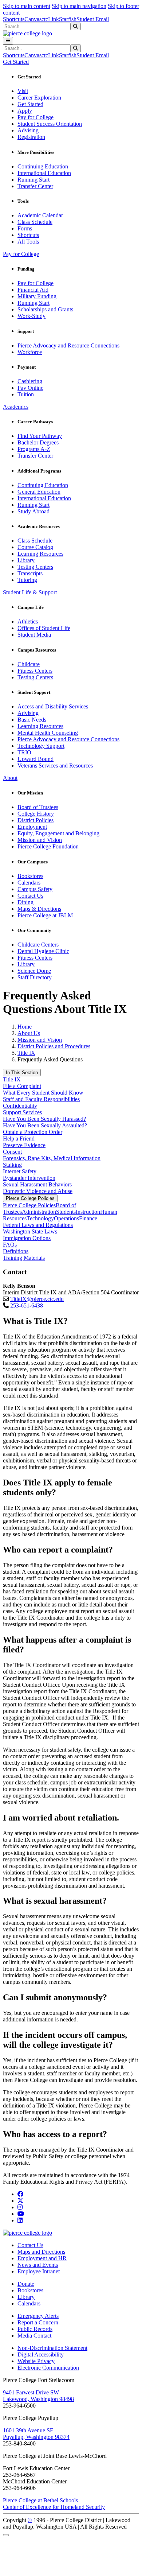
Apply (25, 111)
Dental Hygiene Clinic (43, 951)
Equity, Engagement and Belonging (58, 833)
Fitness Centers (35, 671)
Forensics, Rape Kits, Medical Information (52, 1158)
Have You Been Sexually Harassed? (44, 1119)
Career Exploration (39, 98)
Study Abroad (33, 511)
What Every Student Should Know (43, 1093)
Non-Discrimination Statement (52, 2348)
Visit (23, 91)
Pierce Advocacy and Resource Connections (68, 345)
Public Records (35, 2329)
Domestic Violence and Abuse (38, 1191)
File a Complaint (22, 1086)
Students (66, 1212)
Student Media (34, 635)
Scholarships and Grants (45, 309)
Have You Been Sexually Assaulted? (45, 1125)
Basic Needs (32, 720)
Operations (66, 1218)
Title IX (26, 1053)
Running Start (33, 180)
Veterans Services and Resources (55, 766)
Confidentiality (20, 1106)
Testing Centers (35, 567)
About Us (29, 1033)
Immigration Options (27, 1238)
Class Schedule (35, 222)
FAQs (10, 1245)
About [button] (10, 778)
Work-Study (31, 316)
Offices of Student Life (44, 628)
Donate (26, 2284)
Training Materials (24, 1258)
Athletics (28, 621)
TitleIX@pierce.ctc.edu (37, 1299)
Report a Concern (38, 2322)
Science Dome (34, 971)
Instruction (88, 1212)
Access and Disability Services (53, 706)
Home (25, 1027)
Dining (25, 902)
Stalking (12, 1165)
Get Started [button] (16, 62)
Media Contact (34, 2336)
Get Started (30, 104)
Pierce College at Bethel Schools (40, 2500)
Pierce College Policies (30, 1198)
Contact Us (30, 896)
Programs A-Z (34, 449)
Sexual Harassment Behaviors (37, 1184)
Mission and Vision (40, 840)
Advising (28, 130)
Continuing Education (43, 166)
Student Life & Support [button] (30, 592)
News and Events (38, 2265)
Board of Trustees (38, 807)
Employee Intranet (39, 2271)
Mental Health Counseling (48, 733)
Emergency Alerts (38, 2316)
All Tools (28, 242)
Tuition (26, 394)
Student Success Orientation (50, 124)
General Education (39, 492)
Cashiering (30, 381)
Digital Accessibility (41, 2354)
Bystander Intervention (29, 1178)
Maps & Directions (39, 909)
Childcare (29, 664)
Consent (12, 1152)
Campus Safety (35, 889)
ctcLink (50, 19)
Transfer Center (35, 186)
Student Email (93, 19)
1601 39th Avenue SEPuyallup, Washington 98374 (36, 2434)
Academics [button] (16, 407)
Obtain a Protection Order (33, 1132)
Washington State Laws (30, 1231)
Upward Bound (35, 759)
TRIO (24, 752)
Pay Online (30, 388)
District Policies (35, 820)
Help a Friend (19, 1139)
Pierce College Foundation (48, 846)
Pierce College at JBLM (45, 915)
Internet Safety (20, 1171)
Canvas (33, 19)
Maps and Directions (41, 2252)
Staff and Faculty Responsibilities (41, 1099)
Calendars (29, 883)
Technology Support (41, 746)
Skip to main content (27, 6)
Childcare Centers (38, 945)
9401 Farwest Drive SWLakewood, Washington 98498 (38, 2396)
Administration (39, 1212)
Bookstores (30, 876)
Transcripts (30, 573)
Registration (31, 137)
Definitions (16, 1251)
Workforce (30, 352)
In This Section (22, 1073)
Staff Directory (35, 977)
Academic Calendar (40, 215)
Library (26, 560)
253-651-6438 (27, 1306)
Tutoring (27, 580)
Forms (25, 228)
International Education (44, 173)
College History (36, 814)
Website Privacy (36, 2361)
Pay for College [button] (21, 254)
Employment (32, 827)
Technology (40, 1218)
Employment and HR (42, 2258)
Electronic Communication (48, 2368)
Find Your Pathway (40, 436)
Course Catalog (35, 547)
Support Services (22, 1112)
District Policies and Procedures (54, 1046)
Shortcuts (14, 19)
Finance (88, 1218)
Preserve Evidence (24, 1145)
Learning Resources (40, 554)
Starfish (68, 19)
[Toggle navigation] (8, 41)
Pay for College (35, 117)
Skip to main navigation (79, 6)
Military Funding (37, 296)
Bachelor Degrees (38, 442)
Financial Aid (33, 290)
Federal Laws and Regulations (38, 1225)
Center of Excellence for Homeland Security (54, 2507)
